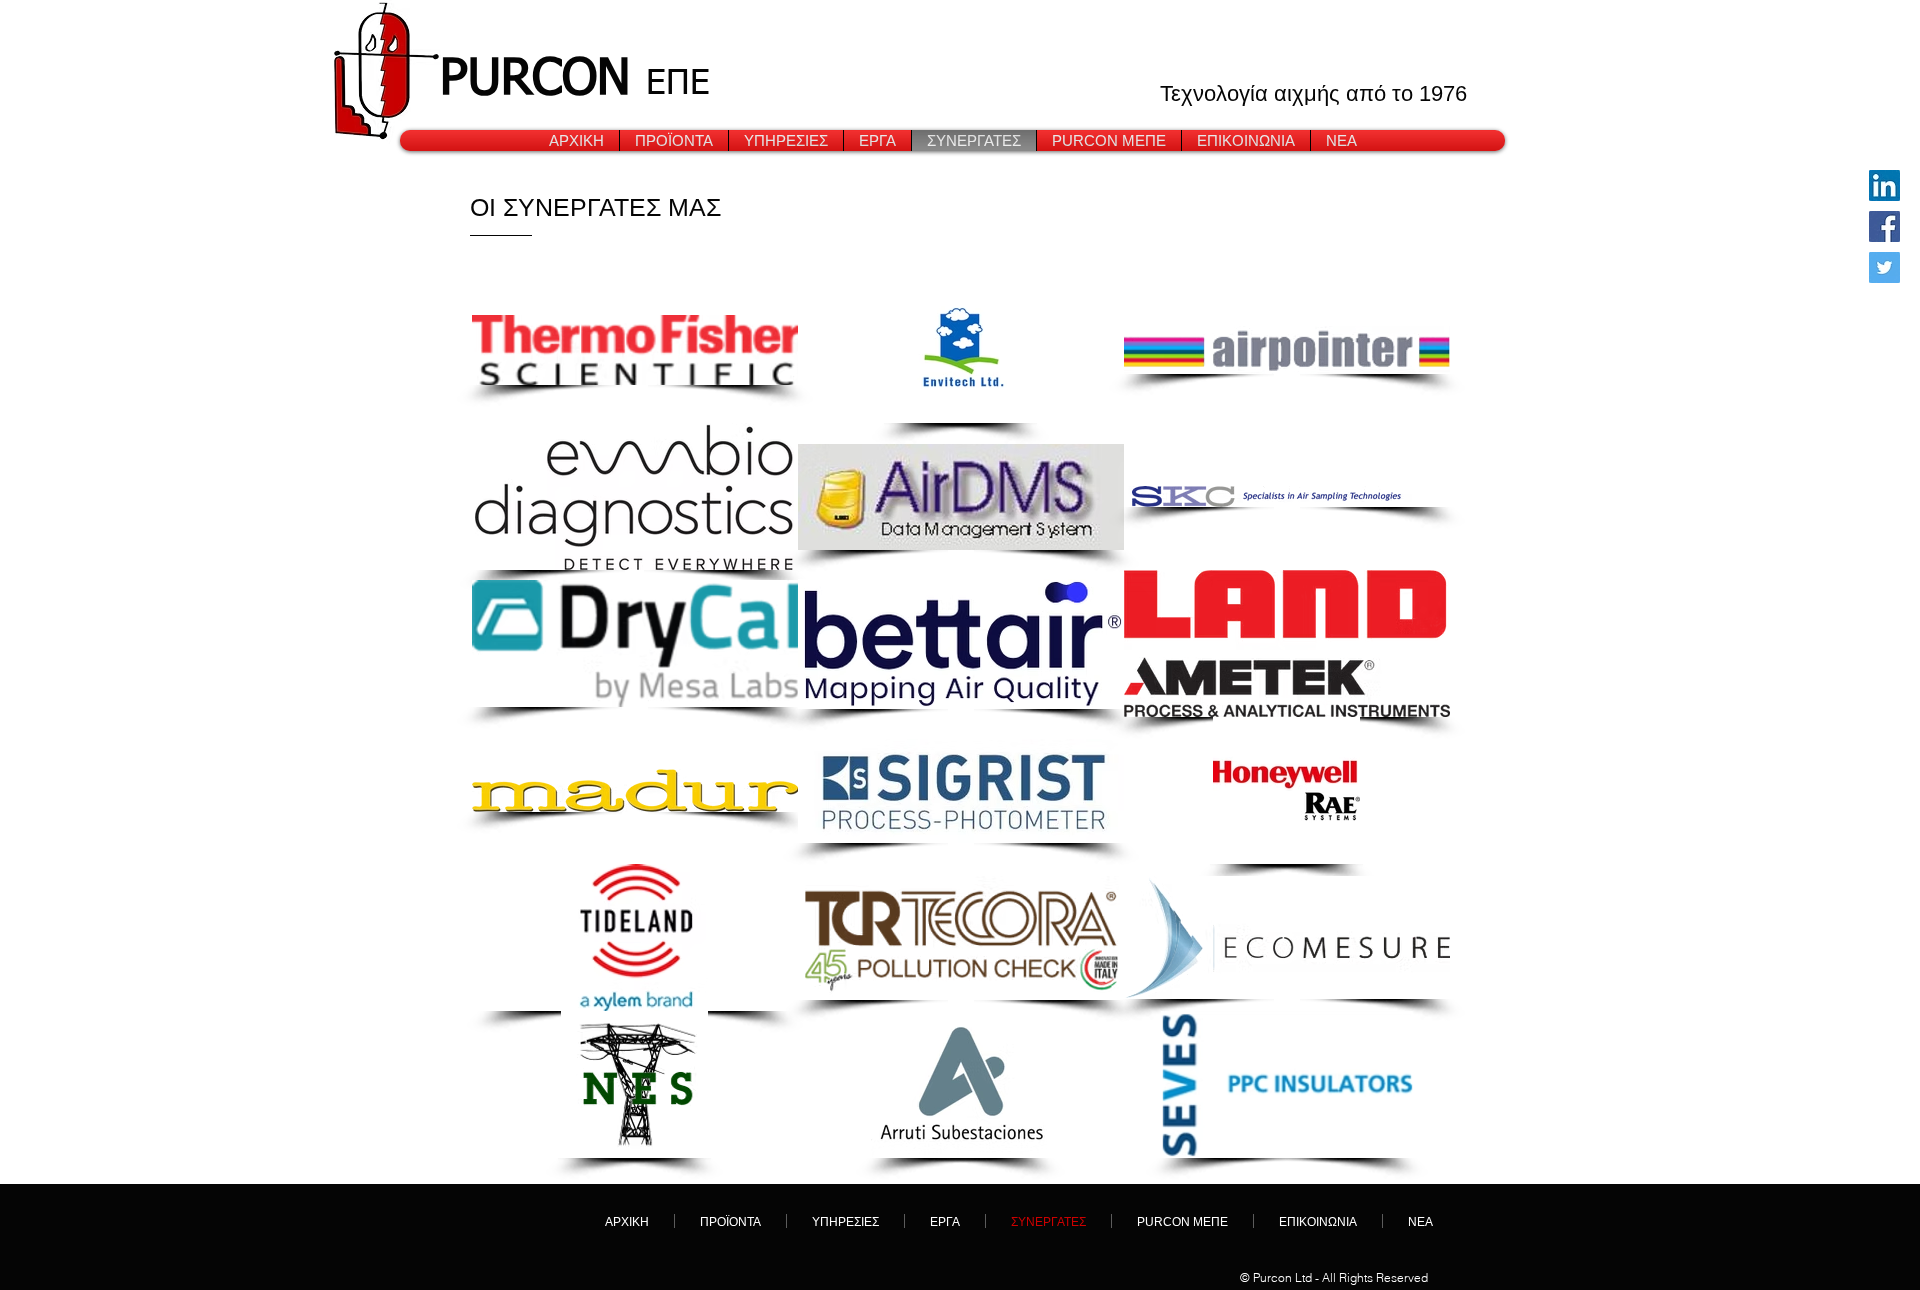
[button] (786, 140)
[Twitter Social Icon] (1884, 267)
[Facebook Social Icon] (1884, 226)
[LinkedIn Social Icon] (1884, 185)
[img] (961, 496)
